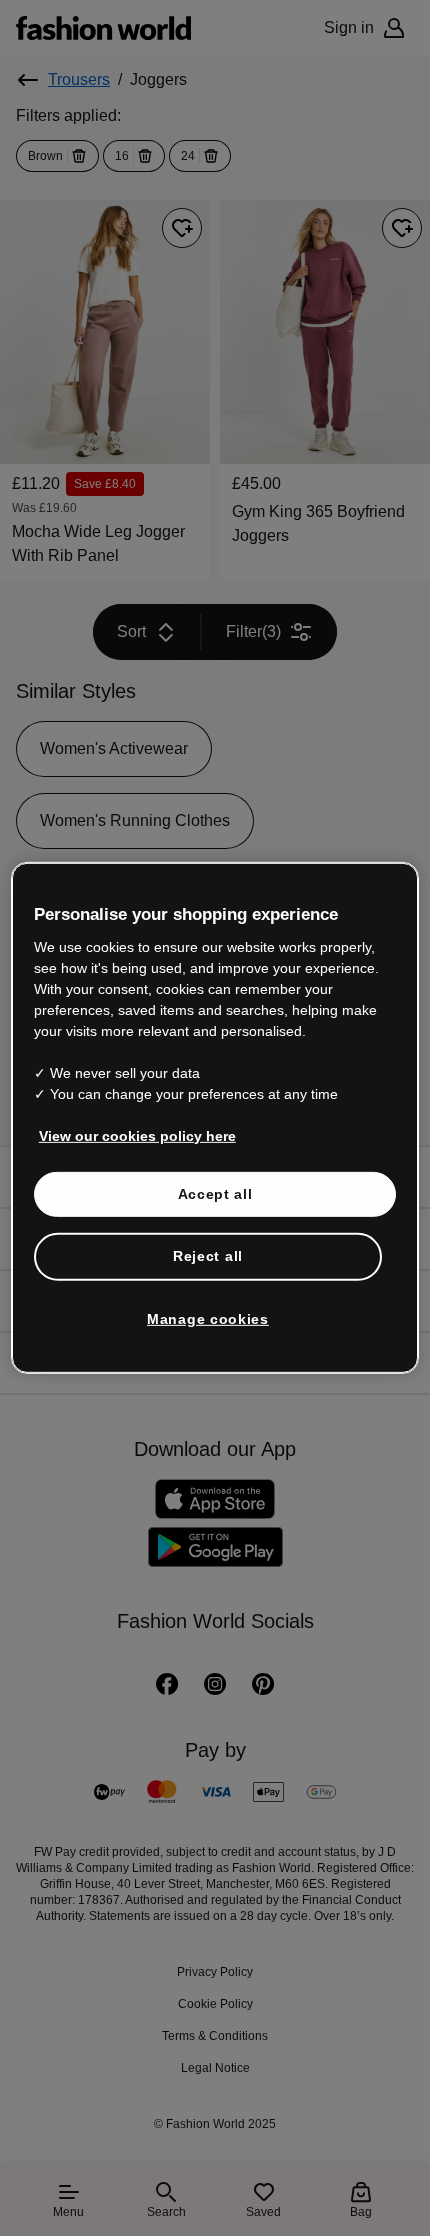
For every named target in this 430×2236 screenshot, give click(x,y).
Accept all (215, 1193)
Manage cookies (208, 1319)
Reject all (208, 1256)
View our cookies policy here (137, 1135)
